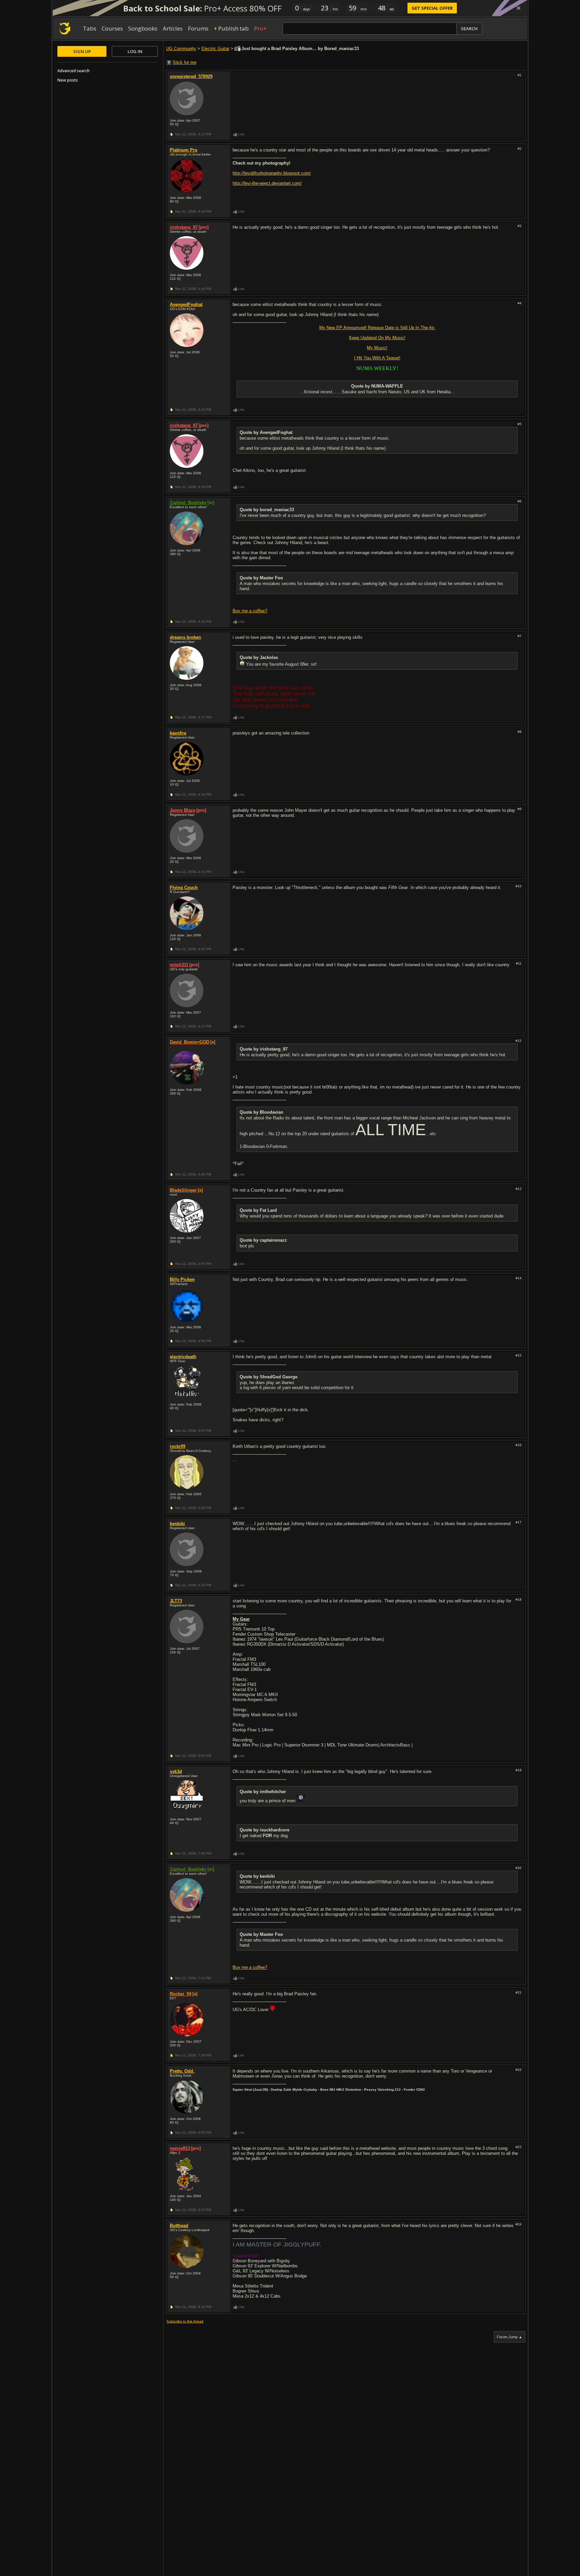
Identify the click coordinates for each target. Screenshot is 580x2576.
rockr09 (178, 1446)
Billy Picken (182, 1279)
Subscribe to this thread (185, 2321)
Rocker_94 (181, 1994)
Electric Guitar (215, 49)
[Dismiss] (519, 8)
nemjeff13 (180, 2148)
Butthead (179, 2226)
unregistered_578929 (191, 76)
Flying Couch (184, 887)
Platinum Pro (184, 150)
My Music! (377, 348)
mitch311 (179, 965)
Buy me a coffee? (250, 611)
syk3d (176, 1771)
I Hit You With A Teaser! (377, 358)
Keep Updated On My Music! (377, 338)
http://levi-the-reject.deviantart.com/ (267, 183)
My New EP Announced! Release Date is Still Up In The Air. (377, 328)
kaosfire (178, 733)
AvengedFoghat (186, 304)
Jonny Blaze (183, 810)
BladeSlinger (183, 1190)
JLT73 (176, 1601)
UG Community (181, 49)
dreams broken (185, 637)
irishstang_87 (184, 227)
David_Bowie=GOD (189, 1042)
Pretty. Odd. (182, 2071)
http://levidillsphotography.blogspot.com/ (272, 173)
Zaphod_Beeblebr (188, 503)
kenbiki (177, 1524)
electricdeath (183, 1357)
